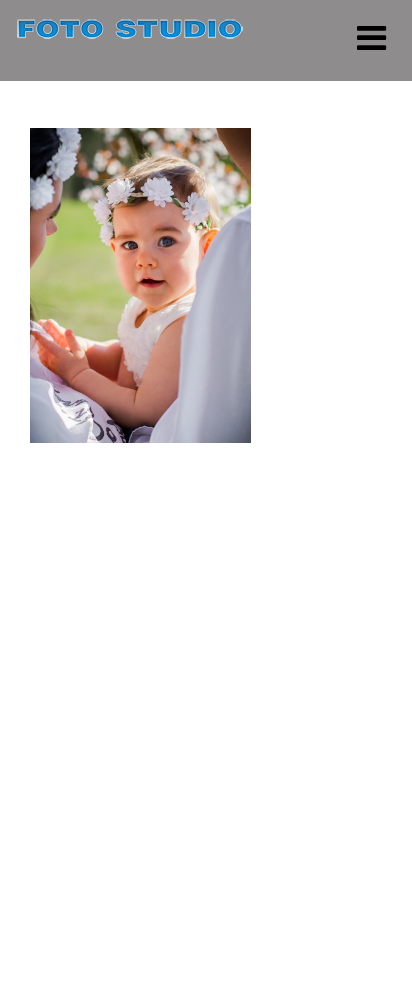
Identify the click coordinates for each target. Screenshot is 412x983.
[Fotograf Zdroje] (130, 32)
